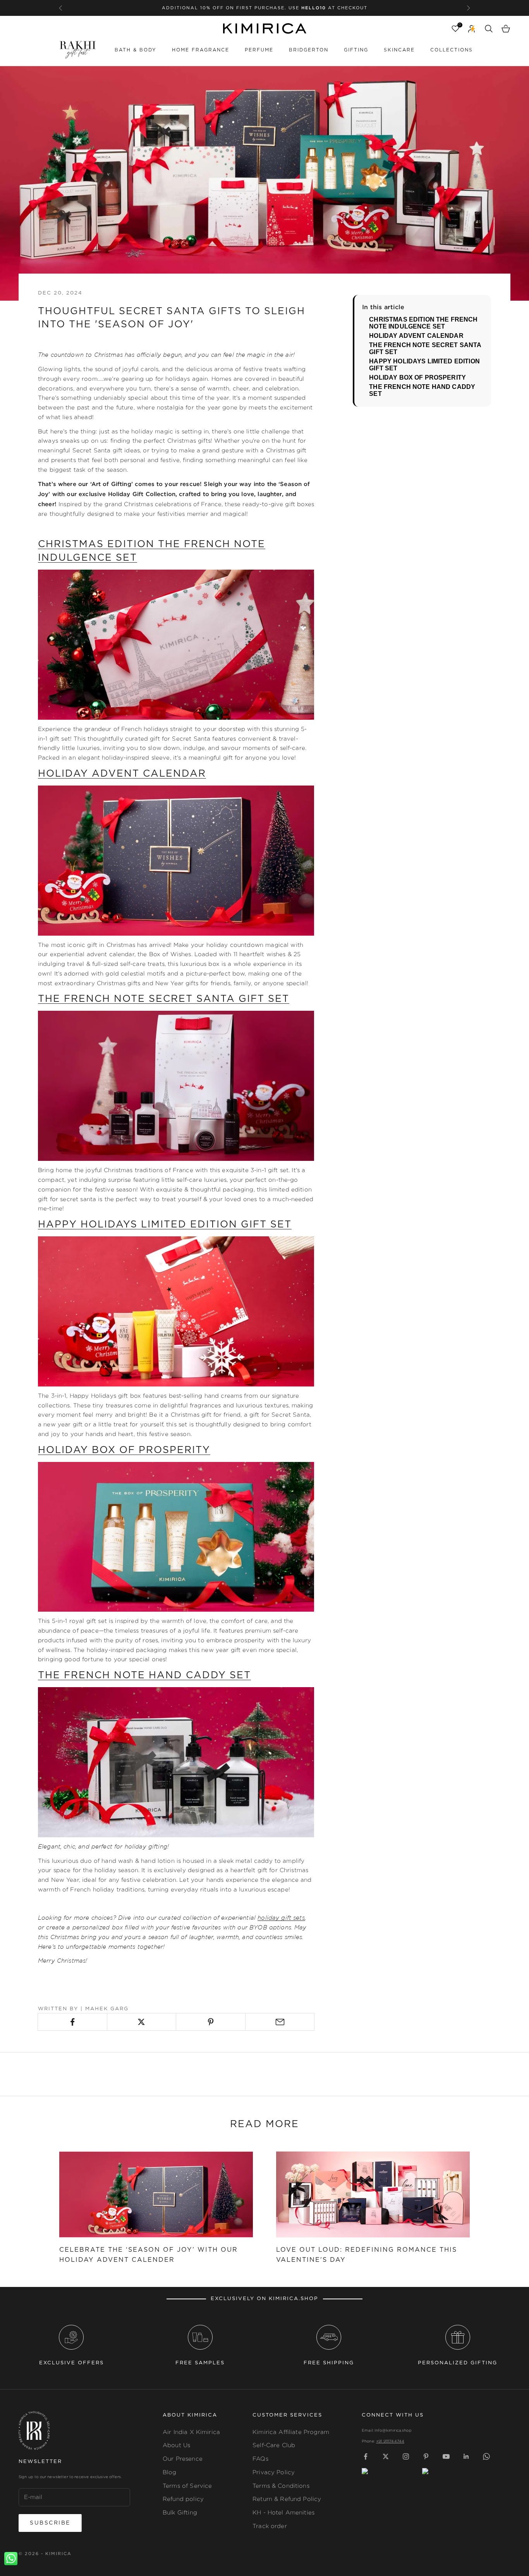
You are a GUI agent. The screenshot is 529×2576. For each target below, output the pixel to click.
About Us (176, 2445)
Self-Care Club (274, 2445)
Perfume (259, 50)
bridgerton (309, 50)
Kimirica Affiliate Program (291, 2432)
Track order (270, 2526)
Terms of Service (187, 2486)
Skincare (399, 50)
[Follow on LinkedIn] (466, 2456)
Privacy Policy (274, 2472)
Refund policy (183, 2499)
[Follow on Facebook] (366, 2456)
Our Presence (183, 2459)
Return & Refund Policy (287, 2499)
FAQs (260, 2459)
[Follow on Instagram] (406, 2456)
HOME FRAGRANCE (201, 50)
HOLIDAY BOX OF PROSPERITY (417, 377)
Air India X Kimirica (191, 2432)
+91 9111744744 (390, 2441)
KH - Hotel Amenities (283, 2512)
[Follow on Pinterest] (426, 2456)
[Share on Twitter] (142, 2022)
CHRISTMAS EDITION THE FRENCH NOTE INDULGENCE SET (423, 323)
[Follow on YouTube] (446, 2456)
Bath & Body (136, 50)
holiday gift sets (281, 1918)
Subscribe (50, 2523)
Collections (452, 50)
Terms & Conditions (281, 2486)
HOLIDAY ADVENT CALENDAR (416, 336)
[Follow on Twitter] (386, 2456)
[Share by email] (280, 2022)
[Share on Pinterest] (211, 2022)
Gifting (356, 50)
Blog (170, 2472)
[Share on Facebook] (72, 2022)
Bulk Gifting (180, 2512)
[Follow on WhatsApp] (486, 2456)
